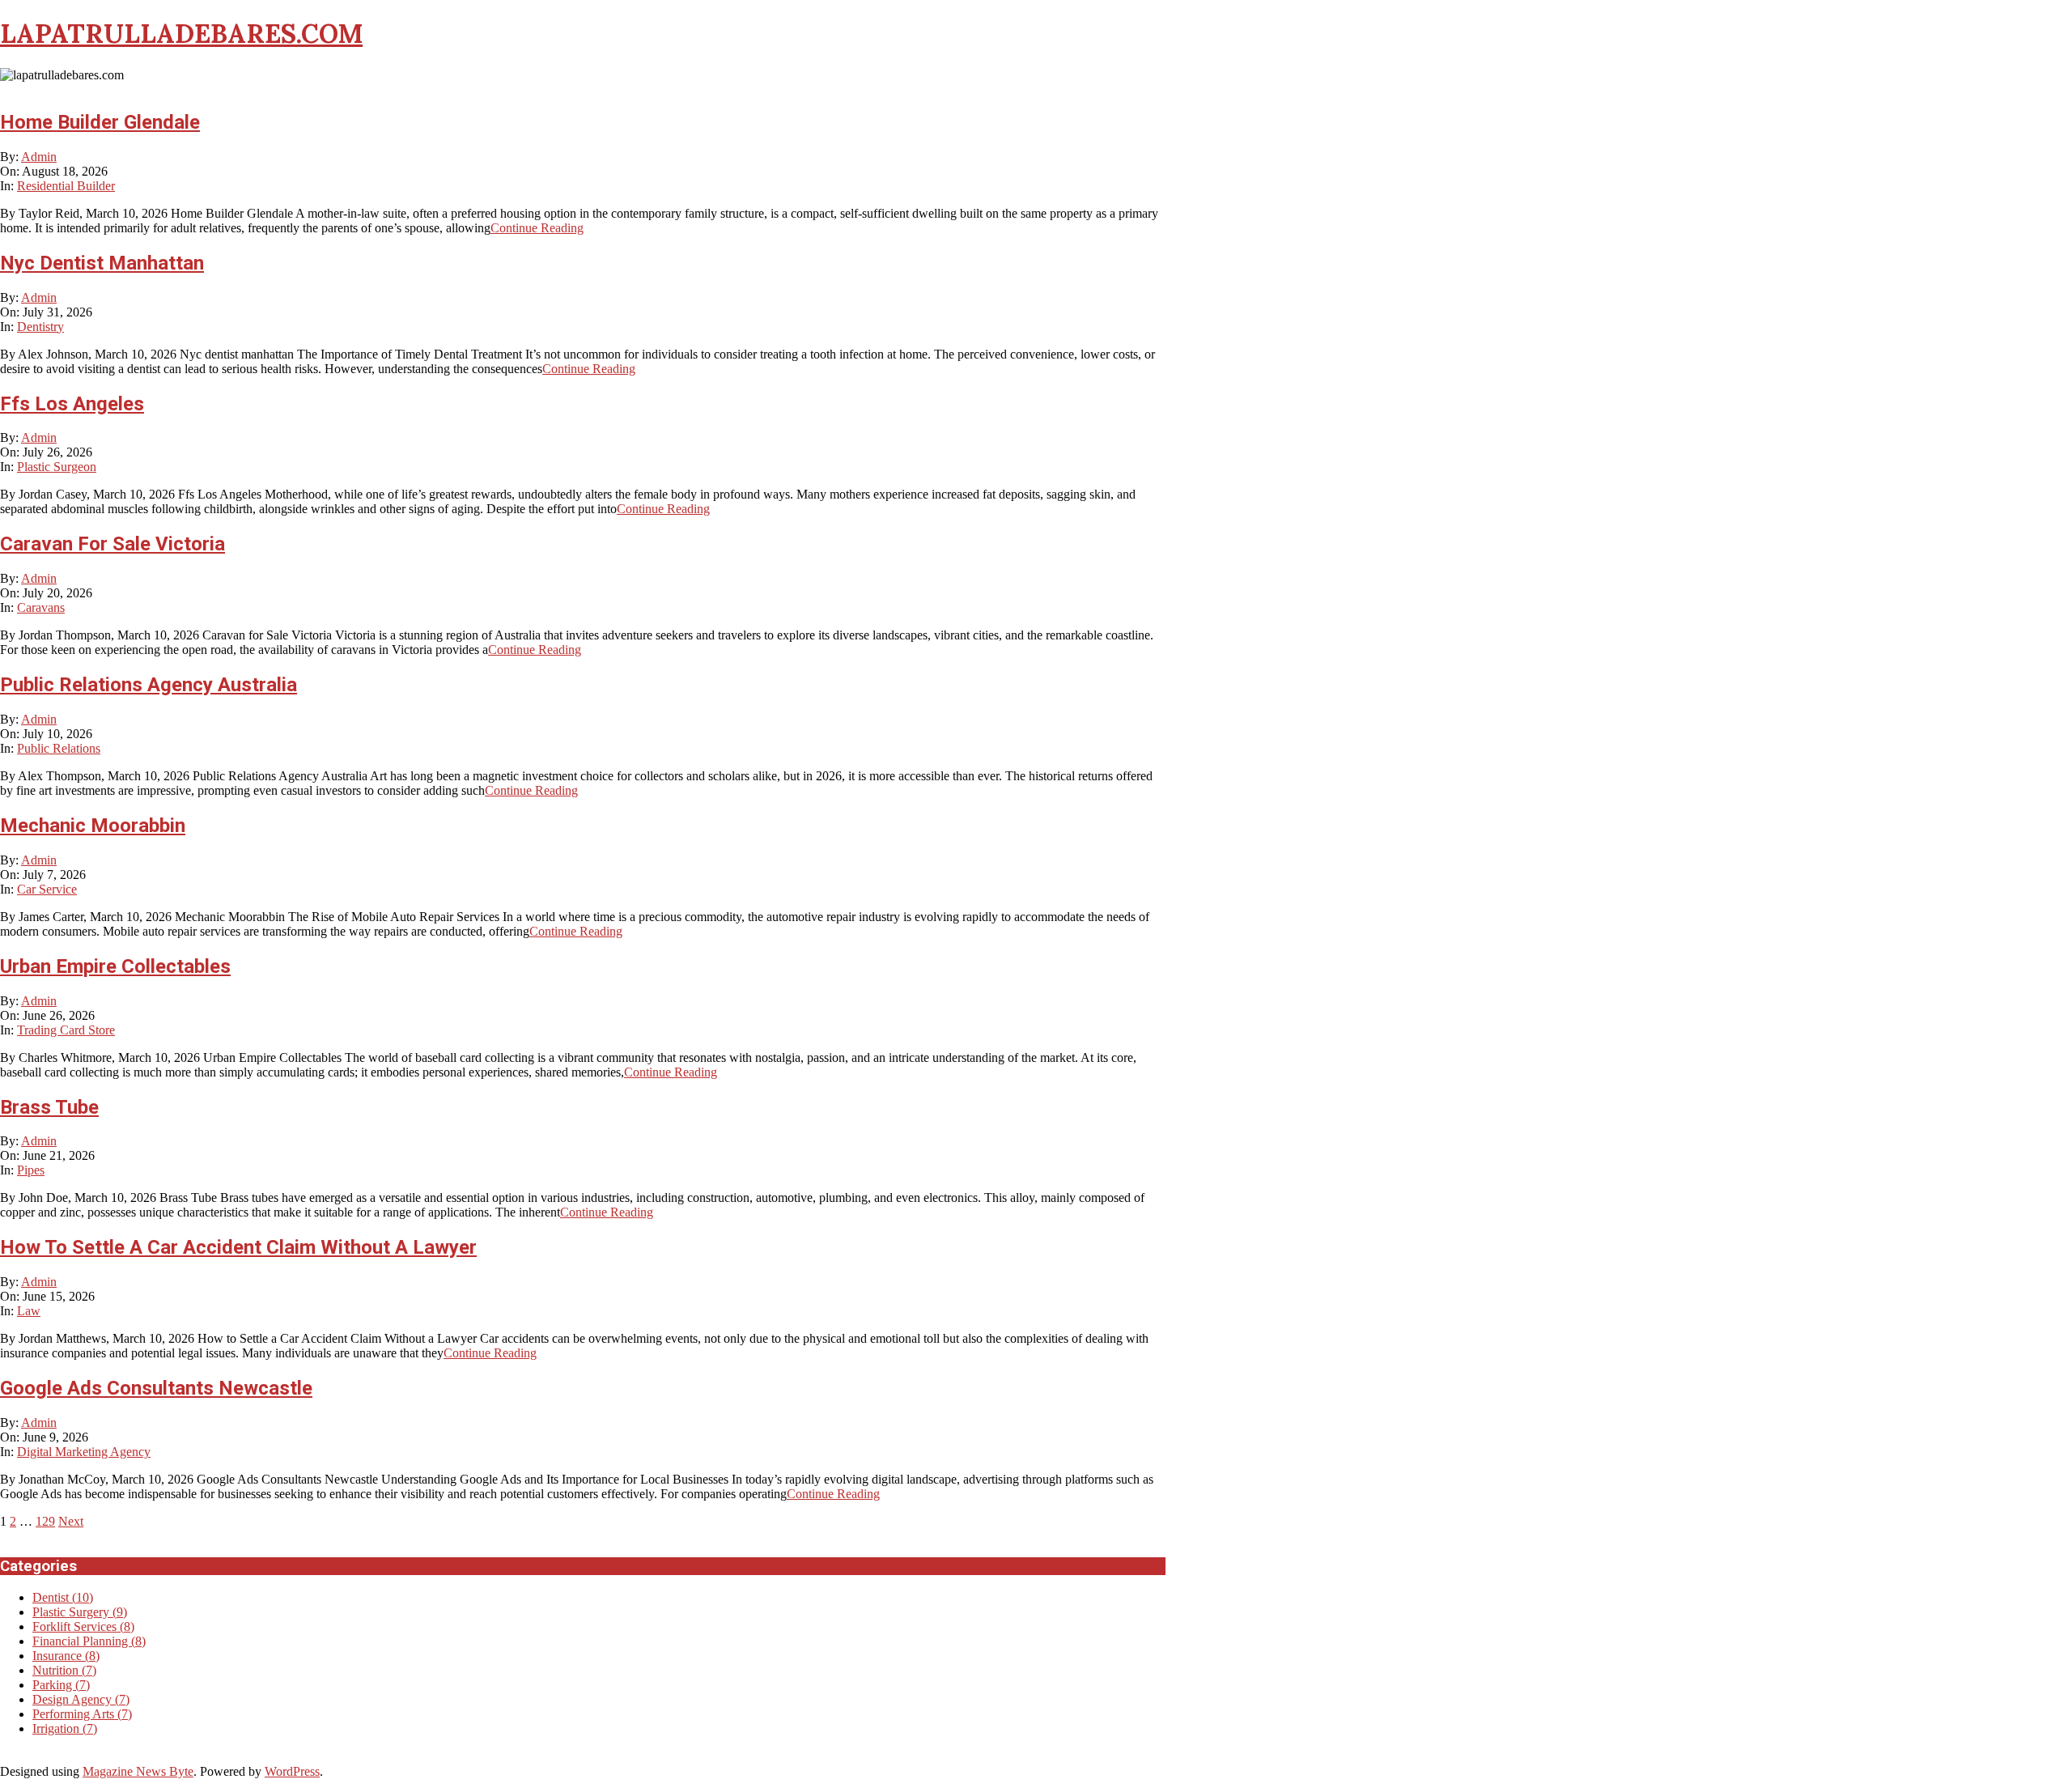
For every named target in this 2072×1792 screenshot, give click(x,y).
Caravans (41, 607)
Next (71, 1521)
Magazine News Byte (138, 1771)
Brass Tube (49, 1107)
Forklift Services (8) (83, 1626)
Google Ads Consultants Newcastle (156, 1388)
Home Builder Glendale (100, 122)
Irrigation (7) (65, 1728)
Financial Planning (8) (89, 1641)
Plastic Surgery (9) (80, 1612)
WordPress (292, 1771)
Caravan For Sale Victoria (113, 544)
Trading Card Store (66, 1030)
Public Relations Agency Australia (149, 685)
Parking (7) (61, 1685)
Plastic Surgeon (57, 467)
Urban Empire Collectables (115, 966)
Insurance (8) (66, 1656)
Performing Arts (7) (82, 1714)
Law (29, 1311)
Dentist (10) (63, 1597)
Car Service (47, 889)
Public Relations (59, 748)
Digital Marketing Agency (84, 1452)
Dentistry (40, 327)
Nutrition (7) (64, 1670)
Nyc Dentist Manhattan (102, 263)
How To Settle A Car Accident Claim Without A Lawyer (238, 1247)
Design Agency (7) (81, 1699)
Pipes (31, 1170)
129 (45, 1521)
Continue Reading (537, 228)
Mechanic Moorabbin (93, 826)
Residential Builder (66, 186)
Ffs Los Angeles (72, 404)
